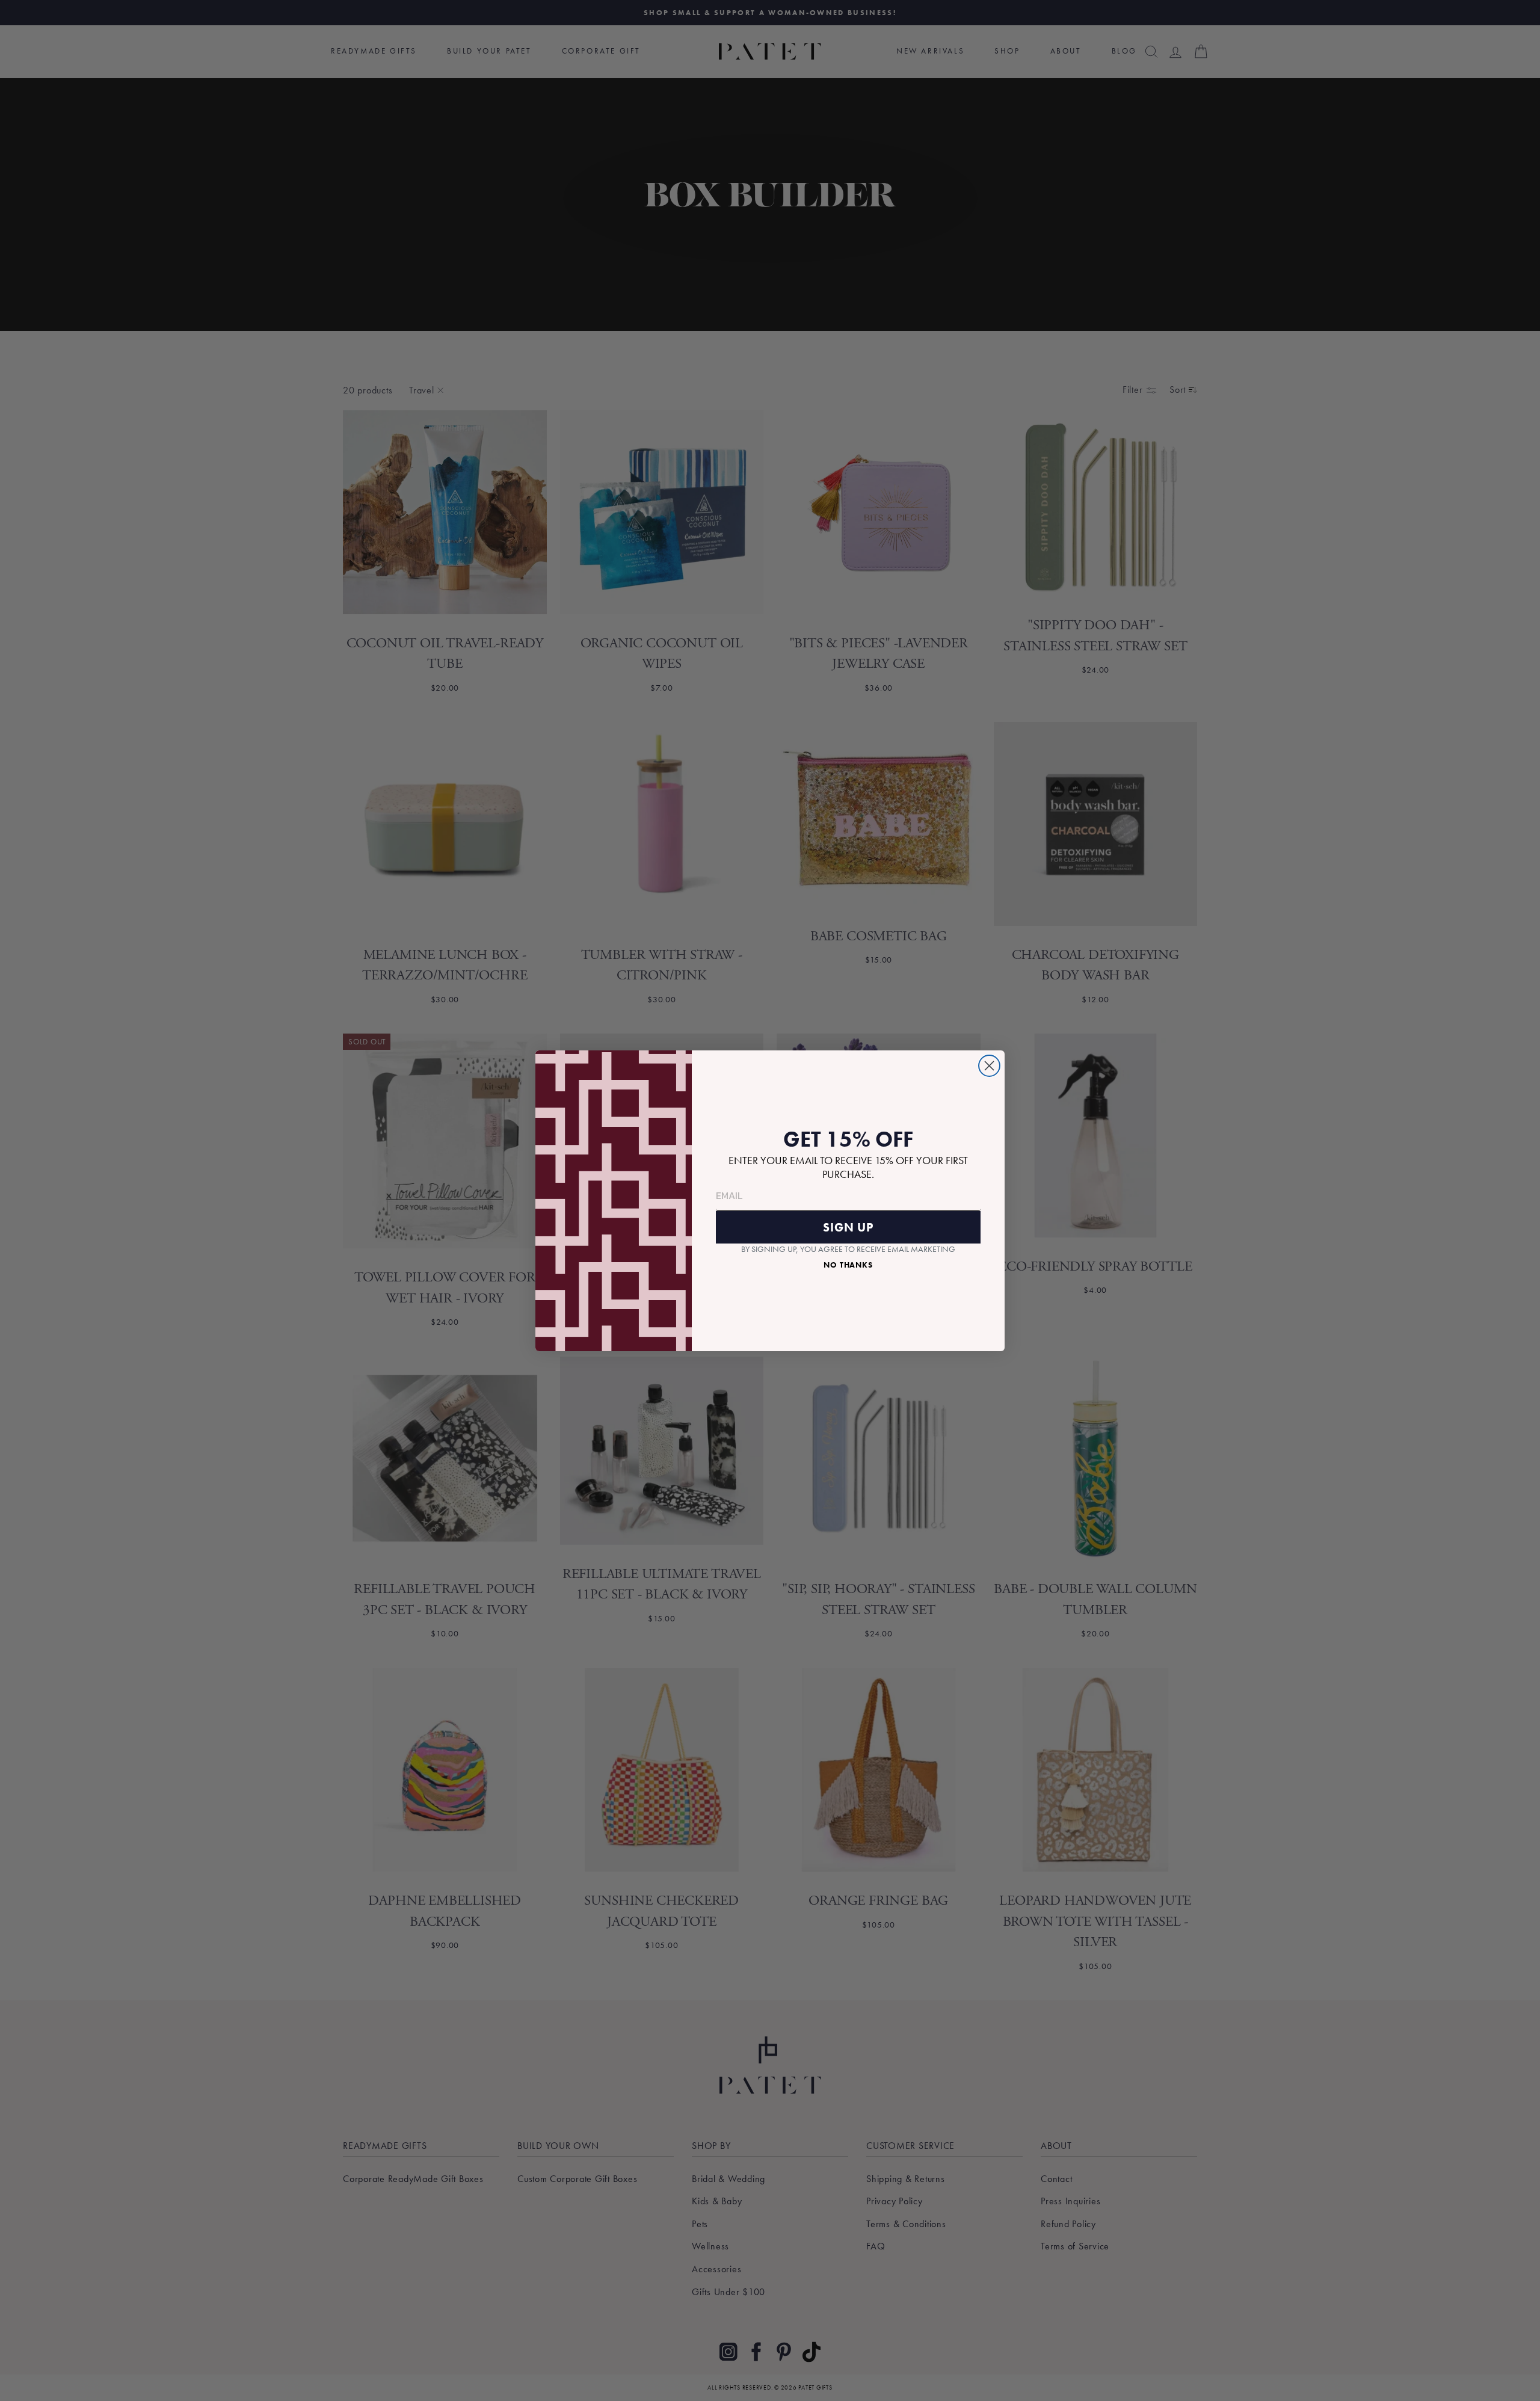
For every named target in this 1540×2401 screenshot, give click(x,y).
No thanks (848, 1265)
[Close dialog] (989, 1066)
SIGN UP (848, 1227)
